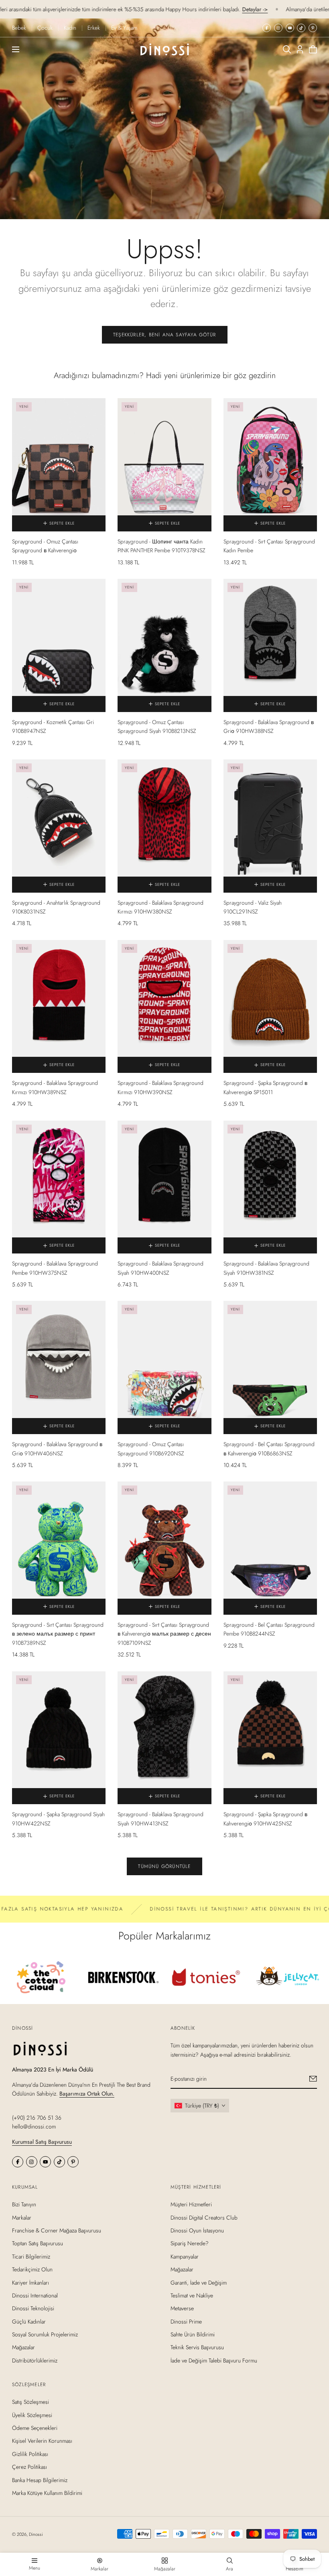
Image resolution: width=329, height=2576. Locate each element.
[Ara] (287, 49)
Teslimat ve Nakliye (192, 2295)
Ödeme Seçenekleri (35, 2428)
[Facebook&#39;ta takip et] (267, 28)
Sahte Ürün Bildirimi (193, 2334)
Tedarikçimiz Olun (32, 2269)
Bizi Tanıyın (24, 2204)
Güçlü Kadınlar (29, 2322)
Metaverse (182, 2308)
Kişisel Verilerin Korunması (42, 2441)
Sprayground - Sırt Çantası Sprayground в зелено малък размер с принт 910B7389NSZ (58, 1634)
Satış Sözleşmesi (30, 2402)
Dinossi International (35, 2295)
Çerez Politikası (29, 2467)
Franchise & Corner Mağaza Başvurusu (57, 2230)
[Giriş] (300, 49)
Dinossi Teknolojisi (33, 2308)
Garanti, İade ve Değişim (199, 2283)
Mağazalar (23, 2348)
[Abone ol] (313, 2079)
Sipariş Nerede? (190, 2244)
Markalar (22, 2218)
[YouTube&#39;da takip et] (290, 28)
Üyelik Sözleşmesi (32, 2415)
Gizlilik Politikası (30, 2454)
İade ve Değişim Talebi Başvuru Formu (214, 2360)
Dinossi (36, 2534)
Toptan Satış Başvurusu (38, 2244)
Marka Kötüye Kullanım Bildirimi (47, 2493)
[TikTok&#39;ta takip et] (301, 28)
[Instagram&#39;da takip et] (278, 28)
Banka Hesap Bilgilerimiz (40, 2480)
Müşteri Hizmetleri (191, 2204)
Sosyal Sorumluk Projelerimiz (45, 2334)
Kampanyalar (185, 2257)
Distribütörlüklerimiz (35, 2360)
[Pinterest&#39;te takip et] (313, 28)
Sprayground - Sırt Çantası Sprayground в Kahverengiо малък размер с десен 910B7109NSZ (164, 1634)
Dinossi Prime (186, 2322)
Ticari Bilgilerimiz (31, 2257)
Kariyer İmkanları (30, 2283)
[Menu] (16, 49)
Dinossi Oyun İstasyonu (197, 2230)
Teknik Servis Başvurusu (197, 2348)
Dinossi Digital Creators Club (204, 2218)
